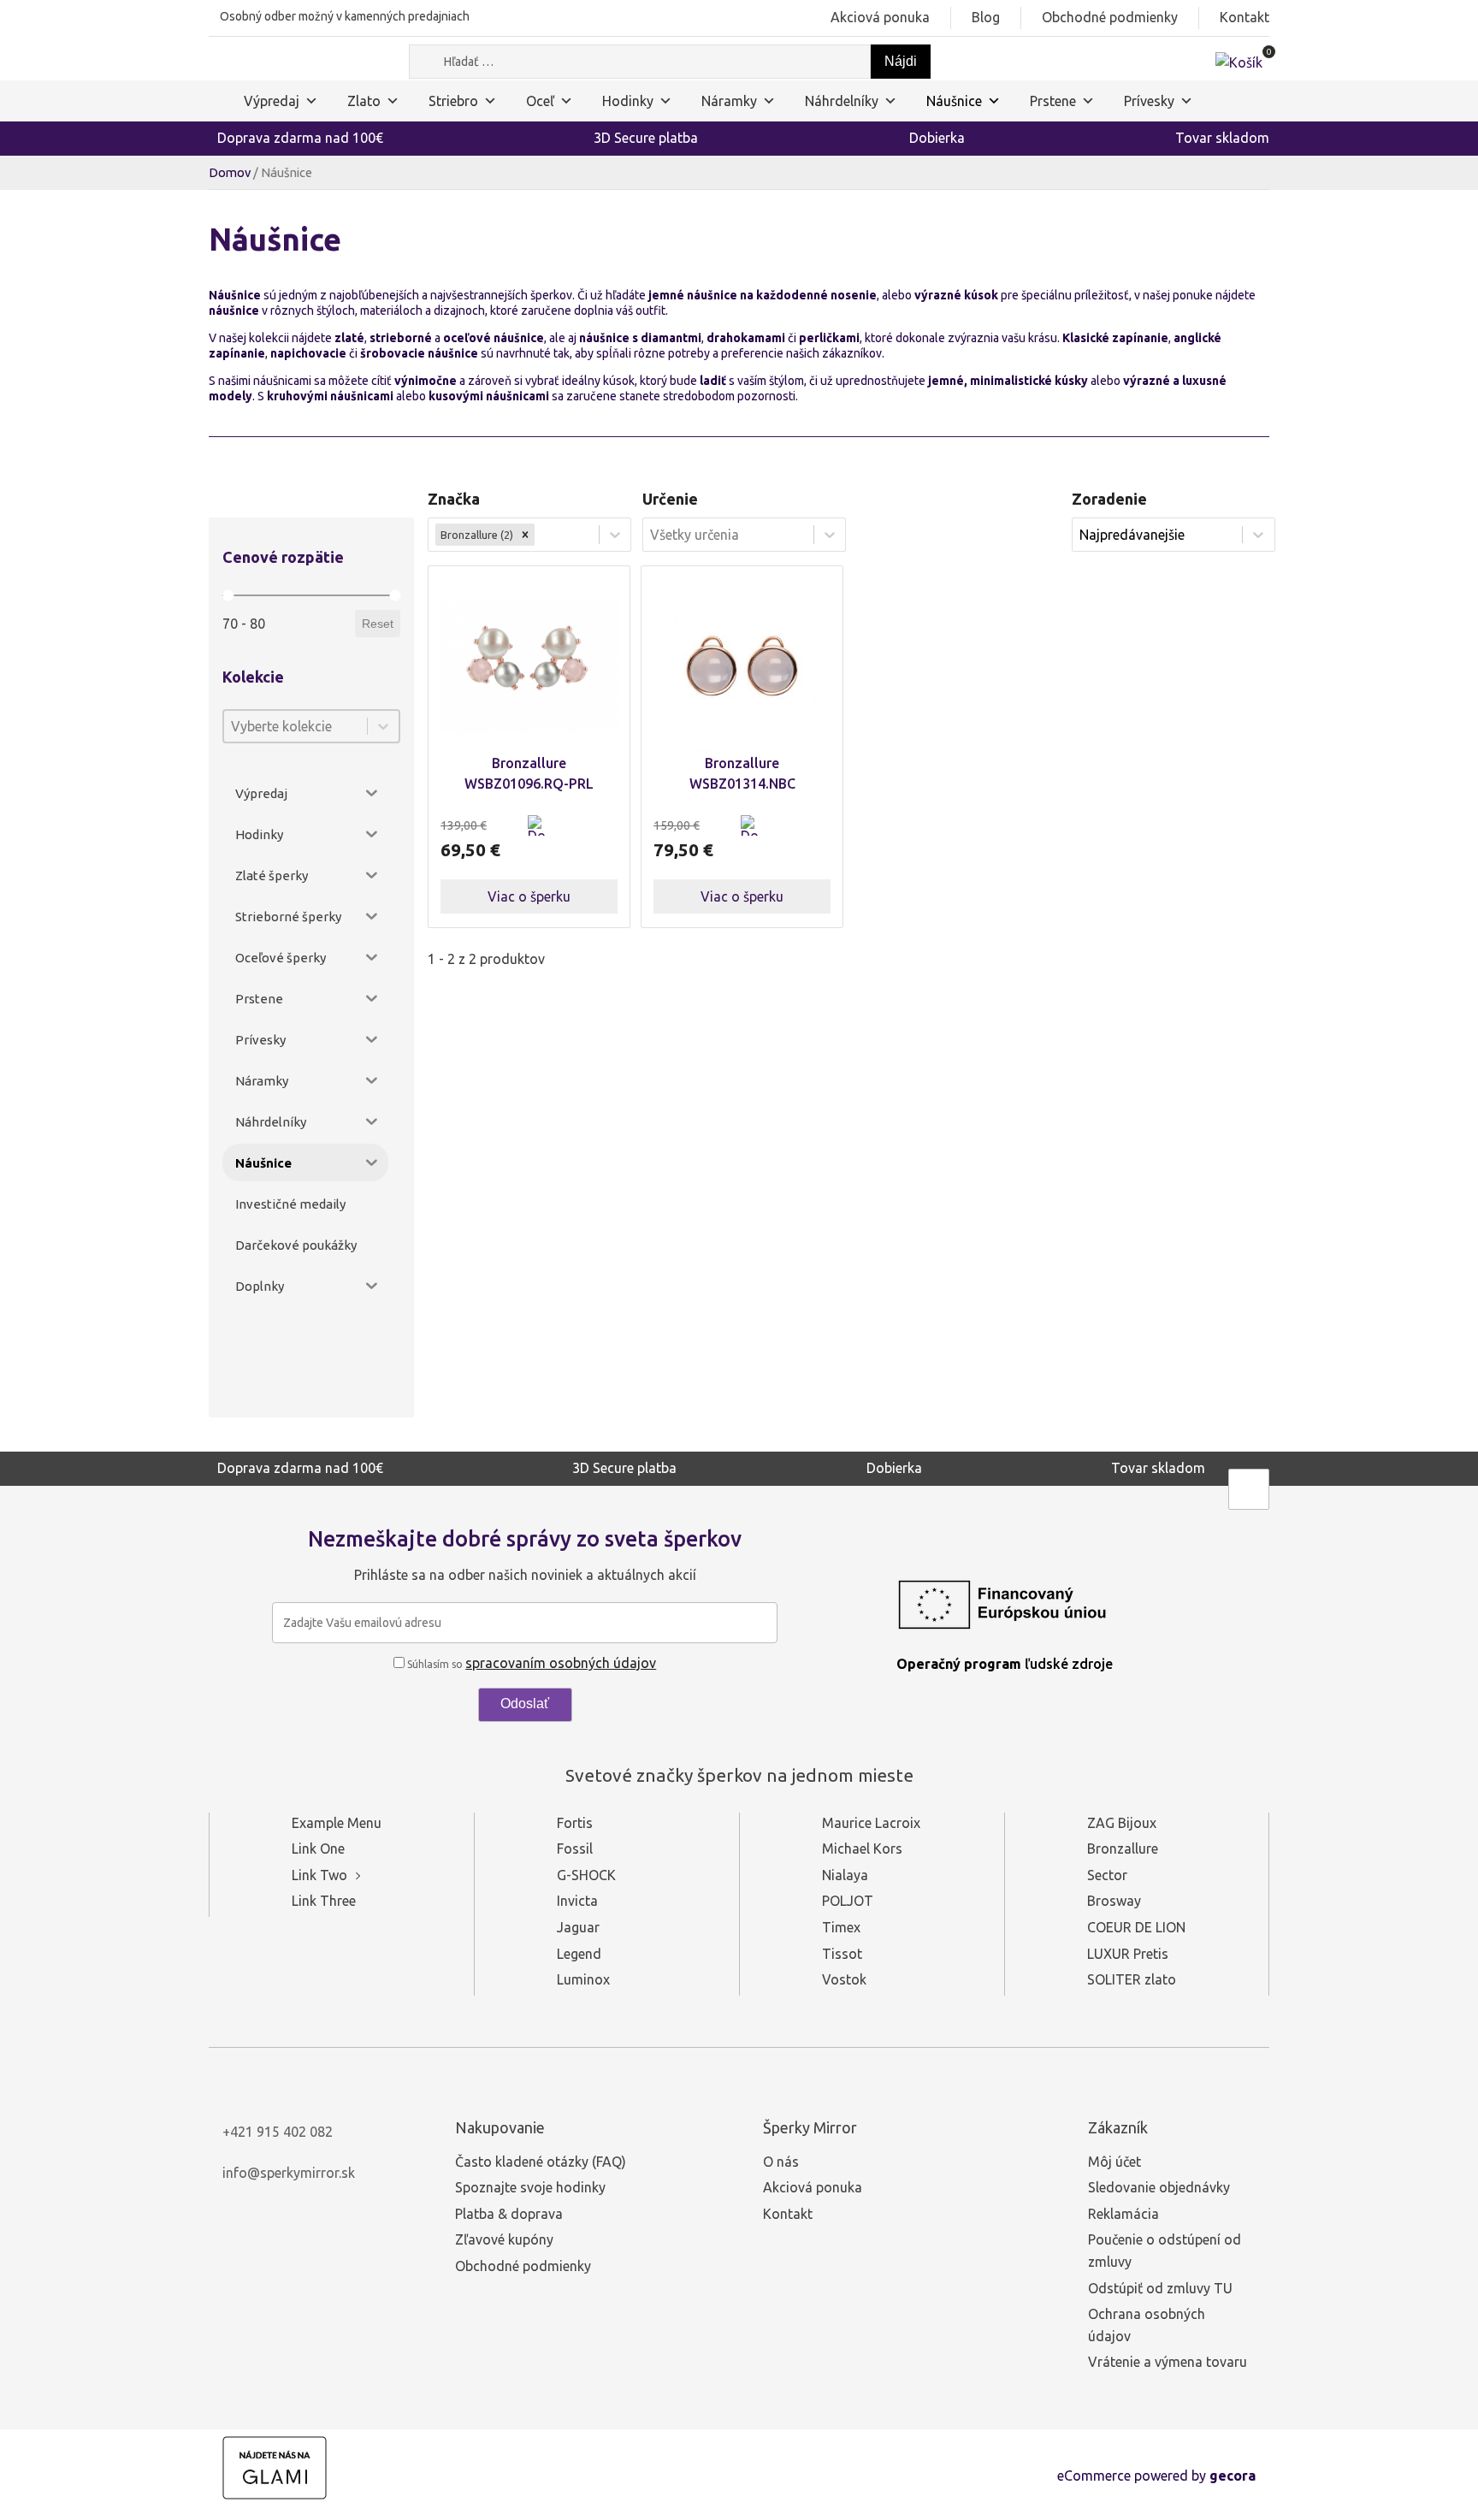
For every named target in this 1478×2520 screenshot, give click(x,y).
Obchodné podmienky (1110, 17)
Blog (986, 17)
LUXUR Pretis (1128, 1954)
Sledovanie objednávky (1159, 2187)
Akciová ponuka (880, 17)
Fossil (575, 1849)
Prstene (1053, 101)
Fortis (575, 1823)
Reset (378, 624)
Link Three (324, 1901)
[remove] (525, 535)
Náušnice (954, 101)
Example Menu (337, 1823)
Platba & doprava (509, 2214)
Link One (318, 1849)
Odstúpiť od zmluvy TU (1160, 2288)
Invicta (577, 1901)
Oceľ (540, 101)
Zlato (364, 101)
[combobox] (296, 726)
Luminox (583, 1979)
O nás (781, 2162)
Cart (588, 836)
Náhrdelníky (842, 101)
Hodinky (628, 101)
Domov (230, 172)
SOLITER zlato (1132, 1979)
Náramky (729, 101)
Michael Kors (862, 1849)
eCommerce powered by (1156, 2476)
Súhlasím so (530, 1664)
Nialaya (845, 1875)
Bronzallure (1123, 1849)
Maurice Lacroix (871, 1823)
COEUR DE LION (1136, 1927)
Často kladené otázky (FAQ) (541, 2162)
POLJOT (848, 1901)
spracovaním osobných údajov (561, 1663)
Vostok (844, 1979)
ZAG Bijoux (1122, 1823)
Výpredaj (272, 101)
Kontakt (1244, 17)
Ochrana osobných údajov (1147, 2325)
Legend (579, 1954)
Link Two (319, 1875)
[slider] (228, 596)
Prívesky (1149, 101)
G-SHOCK (586, 1875)
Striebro (453, 101)
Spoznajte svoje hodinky (530, 2187)
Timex (841, 1927)
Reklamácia (1123, 2214)
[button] (538, 836)
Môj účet (1114, 2162)
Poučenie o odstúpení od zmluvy (1165, 2251)
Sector (1107, 1875)
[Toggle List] (383, 726)
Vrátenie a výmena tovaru (1168, 2362)
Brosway (1114, 1901)
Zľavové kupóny (504, 2239)
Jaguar (578, 1927)
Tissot (842, 1954)
